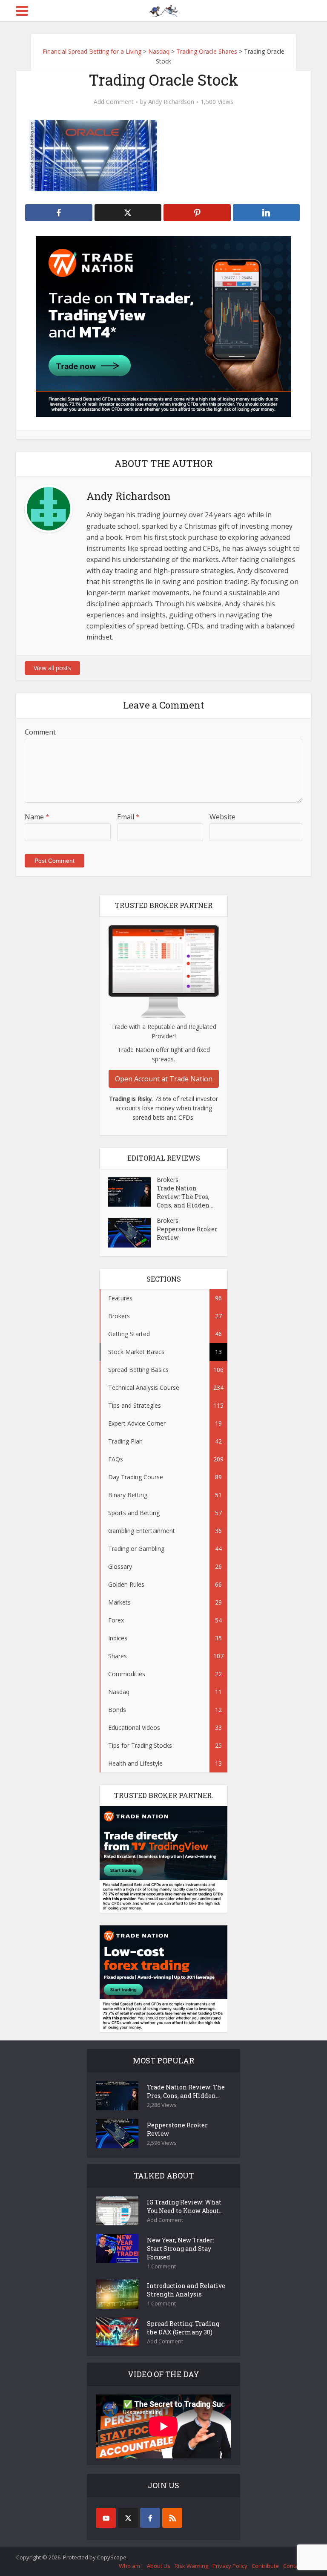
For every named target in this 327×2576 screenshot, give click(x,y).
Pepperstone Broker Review (187, 1233)
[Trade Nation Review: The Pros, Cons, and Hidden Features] (132, 1192)
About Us (159, 2566)
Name (37, 817)
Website (222, 817)
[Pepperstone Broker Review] (132, 1233)
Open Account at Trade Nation (164, 1079)
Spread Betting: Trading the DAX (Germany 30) (183, 2328)
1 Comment (161, 2266)
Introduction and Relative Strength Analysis (186, 2290)
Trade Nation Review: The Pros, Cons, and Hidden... (185, 1197)
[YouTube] (106, 2518)
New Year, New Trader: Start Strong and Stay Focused (181, 2249)
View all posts (52, 668)
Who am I (131, 2566)
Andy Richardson (171, 102)
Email (128, 817)
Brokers (168, 1180)
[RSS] (172, 2518)
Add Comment (114, 102)
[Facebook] (150, 2518)
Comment (40, 732)
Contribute (265, 2566)
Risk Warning (191, 2566)
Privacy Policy (230, 2566)
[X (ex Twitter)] (128, 2518)
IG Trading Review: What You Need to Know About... (185, 2206)
